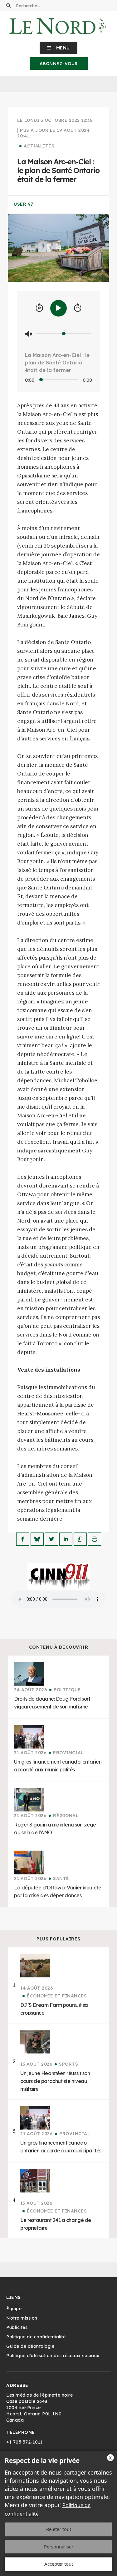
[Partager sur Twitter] (51, 1539)
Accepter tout (59, 2564)
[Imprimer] (95, 1539)
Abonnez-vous (59, 64)
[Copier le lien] (80, 1539)
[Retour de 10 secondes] (39, 308)
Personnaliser (59, 2547)
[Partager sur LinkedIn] (66, 1539)
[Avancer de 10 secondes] (78, 308)
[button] (58, 48)
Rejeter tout (59, 2529)
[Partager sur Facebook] (23, 1539)
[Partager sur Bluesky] (37, 1539)
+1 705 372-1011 (24, 2442)
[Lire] (58, 308)
